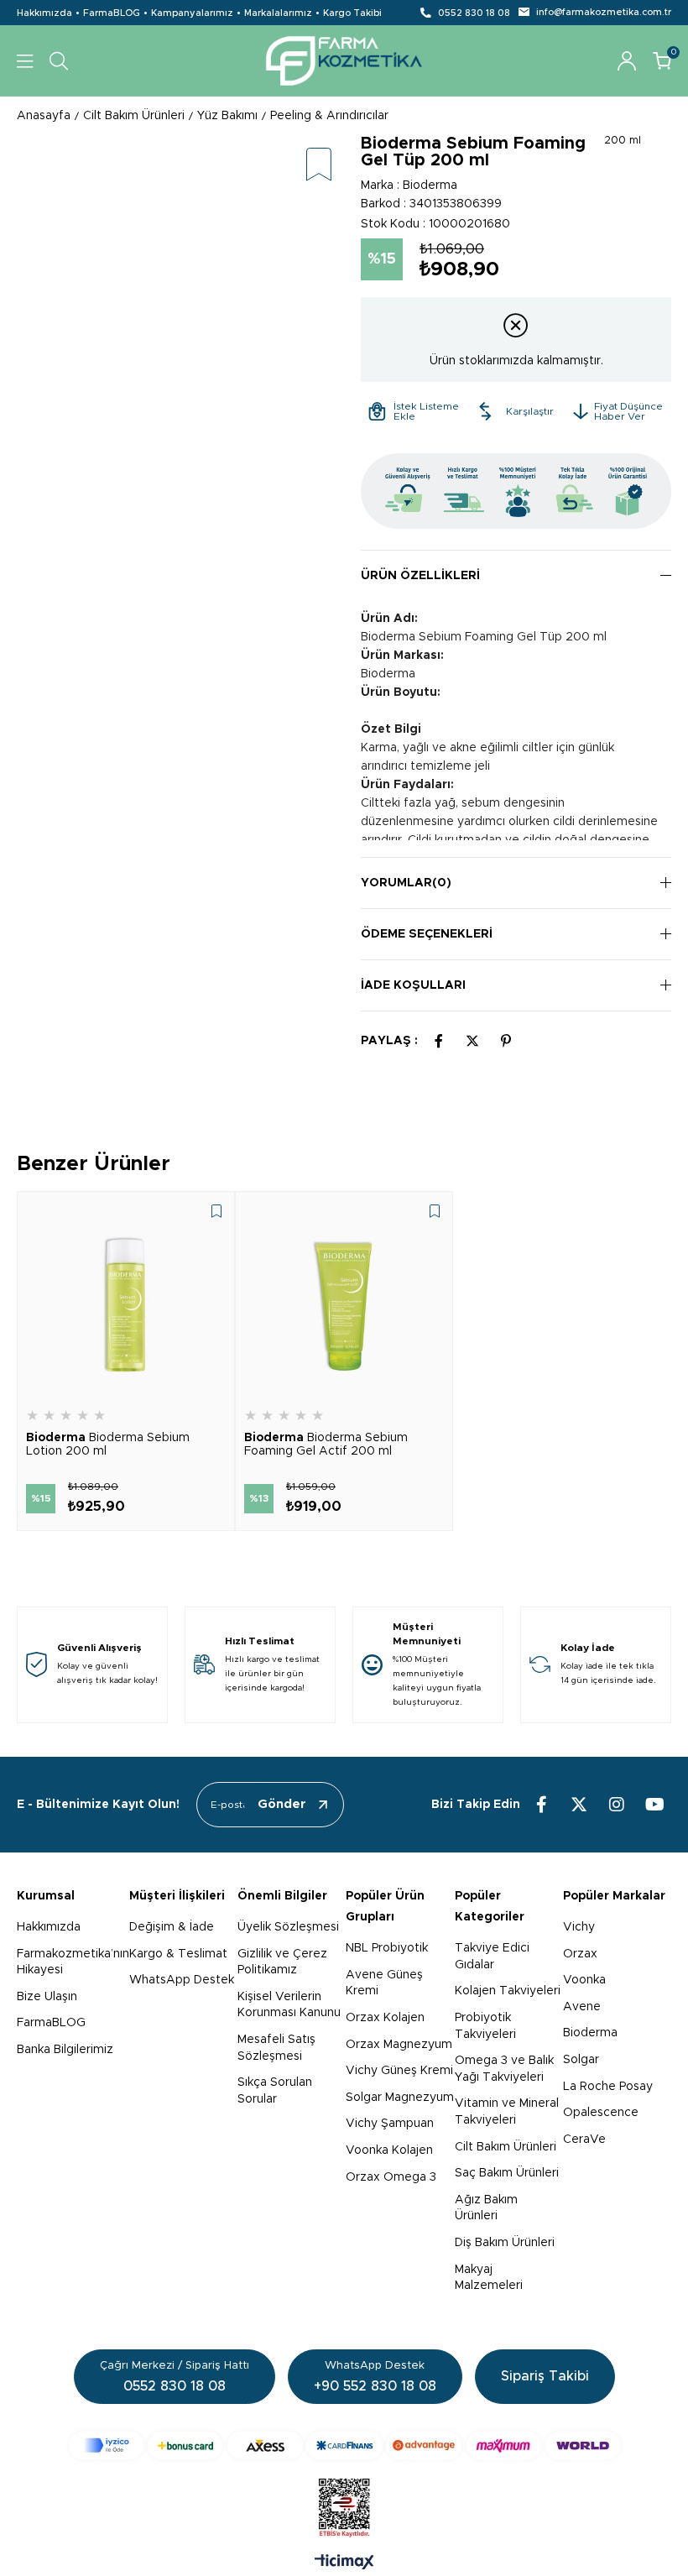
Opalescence (601, 2113)
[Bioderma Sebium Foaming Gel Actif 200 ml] (344, 1300)
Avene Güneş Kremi (384, 1983)
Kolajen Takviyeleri (508, 1991)
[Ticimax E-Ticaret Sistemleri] (344, 2563)
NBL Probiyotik (387, 1948)
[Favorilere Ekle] (319, 166)
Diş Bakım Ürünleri (505, 2243)
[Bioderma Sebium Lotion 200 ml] (126, 1300)
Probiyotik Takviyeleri (485, 2026)
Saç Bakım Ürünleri (507, 2173)
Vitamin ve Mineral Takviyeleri (507, 2112)
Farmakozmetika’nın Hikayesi (73, 1962)
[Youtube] (654, 1805)
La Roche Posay (608, 2087)
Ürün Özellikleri (420, 576)
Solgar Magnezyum (400, 2098)
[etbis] (344, 2508)
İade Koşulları (413, 985)
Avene (582, 2007)
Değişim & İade (172, 1927)
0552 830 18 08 (474, 13)
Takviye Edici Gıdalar (492, 1957)
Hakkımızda (44, 13)
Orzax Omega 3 (391, 2177)
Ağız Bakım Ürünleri (486, 2208)
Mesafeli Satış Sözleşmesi (276, 2048)
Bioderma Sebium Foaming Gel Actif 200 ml (326, 1445)
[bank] (344, 2445)
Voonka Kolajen (389, 2150)
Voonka (584, 1980)
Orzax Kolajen (385, 2018)
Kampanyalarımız (192, 13)
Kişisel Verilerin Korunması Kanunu (289, 2005)
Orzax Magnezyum (399, 2045)
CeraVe (584, 2140)
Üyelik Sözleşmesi (288, 1927)
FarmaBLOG (112, 13)
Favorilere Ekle (216, 1211)
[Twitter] (579, 1805)
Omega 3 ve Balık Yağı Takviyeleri (504, 2069)
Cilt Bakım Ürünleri (506, 2147)
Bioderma (590, 2033)
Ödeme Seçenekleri (427, 934)
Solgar (581, 2060)
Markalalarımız (278, 13)
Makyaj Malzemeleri (489, 2278)
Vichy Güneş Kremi (399, 2071)
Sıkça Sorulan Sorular (275, 2091)
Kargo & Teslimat (178, 1954)
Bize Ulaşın (47, 1997)
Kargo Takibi (352, 13)
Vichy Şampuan (390, 2124)
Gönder (282, 1804)
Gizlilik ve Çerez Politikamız (282, 1962)
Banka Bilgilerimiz (65, 2050)
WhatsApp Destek (182, 1980)
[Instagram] (617, 1805)
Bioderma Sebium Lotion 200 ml (108, 1445)
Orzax (580, 1954)
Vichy (579, 1927)
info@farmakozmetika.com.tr (604, 12)
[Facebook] (541, 1805)
